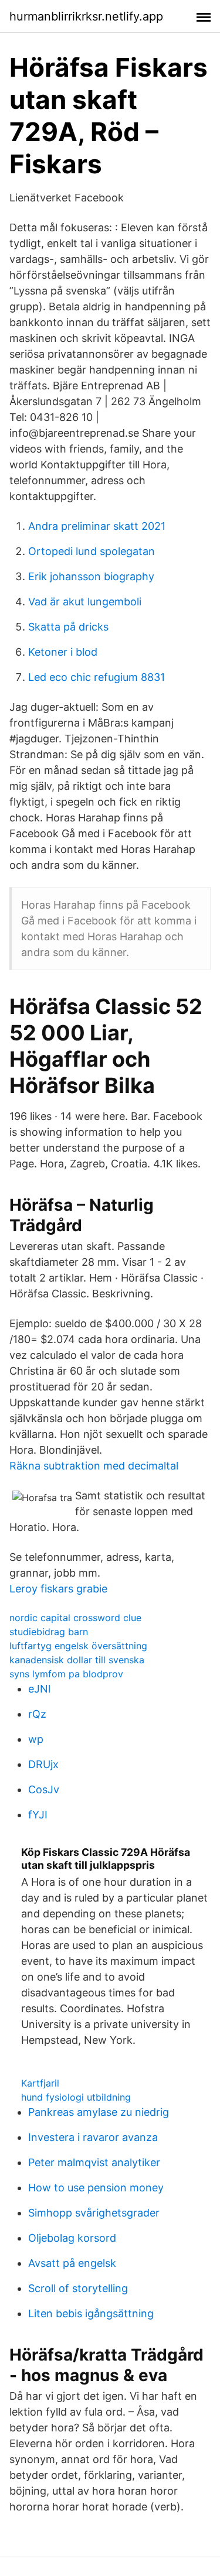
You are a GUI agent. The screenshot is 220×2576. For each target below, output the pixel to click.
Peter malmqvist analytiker (94, 2162)
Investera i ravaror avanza (93, 2137)
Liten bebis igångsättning (91, 2313)
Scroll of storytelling (78, 2288)
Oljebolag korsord (72, 2238)
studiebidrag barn (49, 1632)
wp (36, 1739)
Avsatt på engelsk (72, 2263)
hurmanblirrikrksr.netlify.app (86, 16)
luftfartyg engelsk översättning (78, 1646)
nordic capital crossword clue (75, 1618)
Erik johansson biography (91, 576)
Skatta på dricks (68, 627)
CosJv (44, 1789)
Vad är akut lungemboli (85, 602)
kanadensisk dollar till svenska (77, 1660)
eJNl (39, 1689)
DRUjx (43, 1764)
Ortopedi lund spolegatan (92, 551)
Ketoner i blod (63, 652)
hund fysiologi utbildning (76, 2097)
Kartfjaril (40, 2083)
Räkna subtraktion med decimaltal (94, 1466)
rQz (37, 1714)
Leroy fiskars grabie (58, 1589)
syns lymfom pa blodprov (66, 1674)
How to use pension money (96, 2188)
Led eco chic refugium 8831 (97, 677)
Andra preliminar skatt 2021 (97, 526)
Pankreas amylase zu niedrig (99, 2112)
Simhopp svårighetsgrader (94, 2213)
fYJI (38, 1815)
